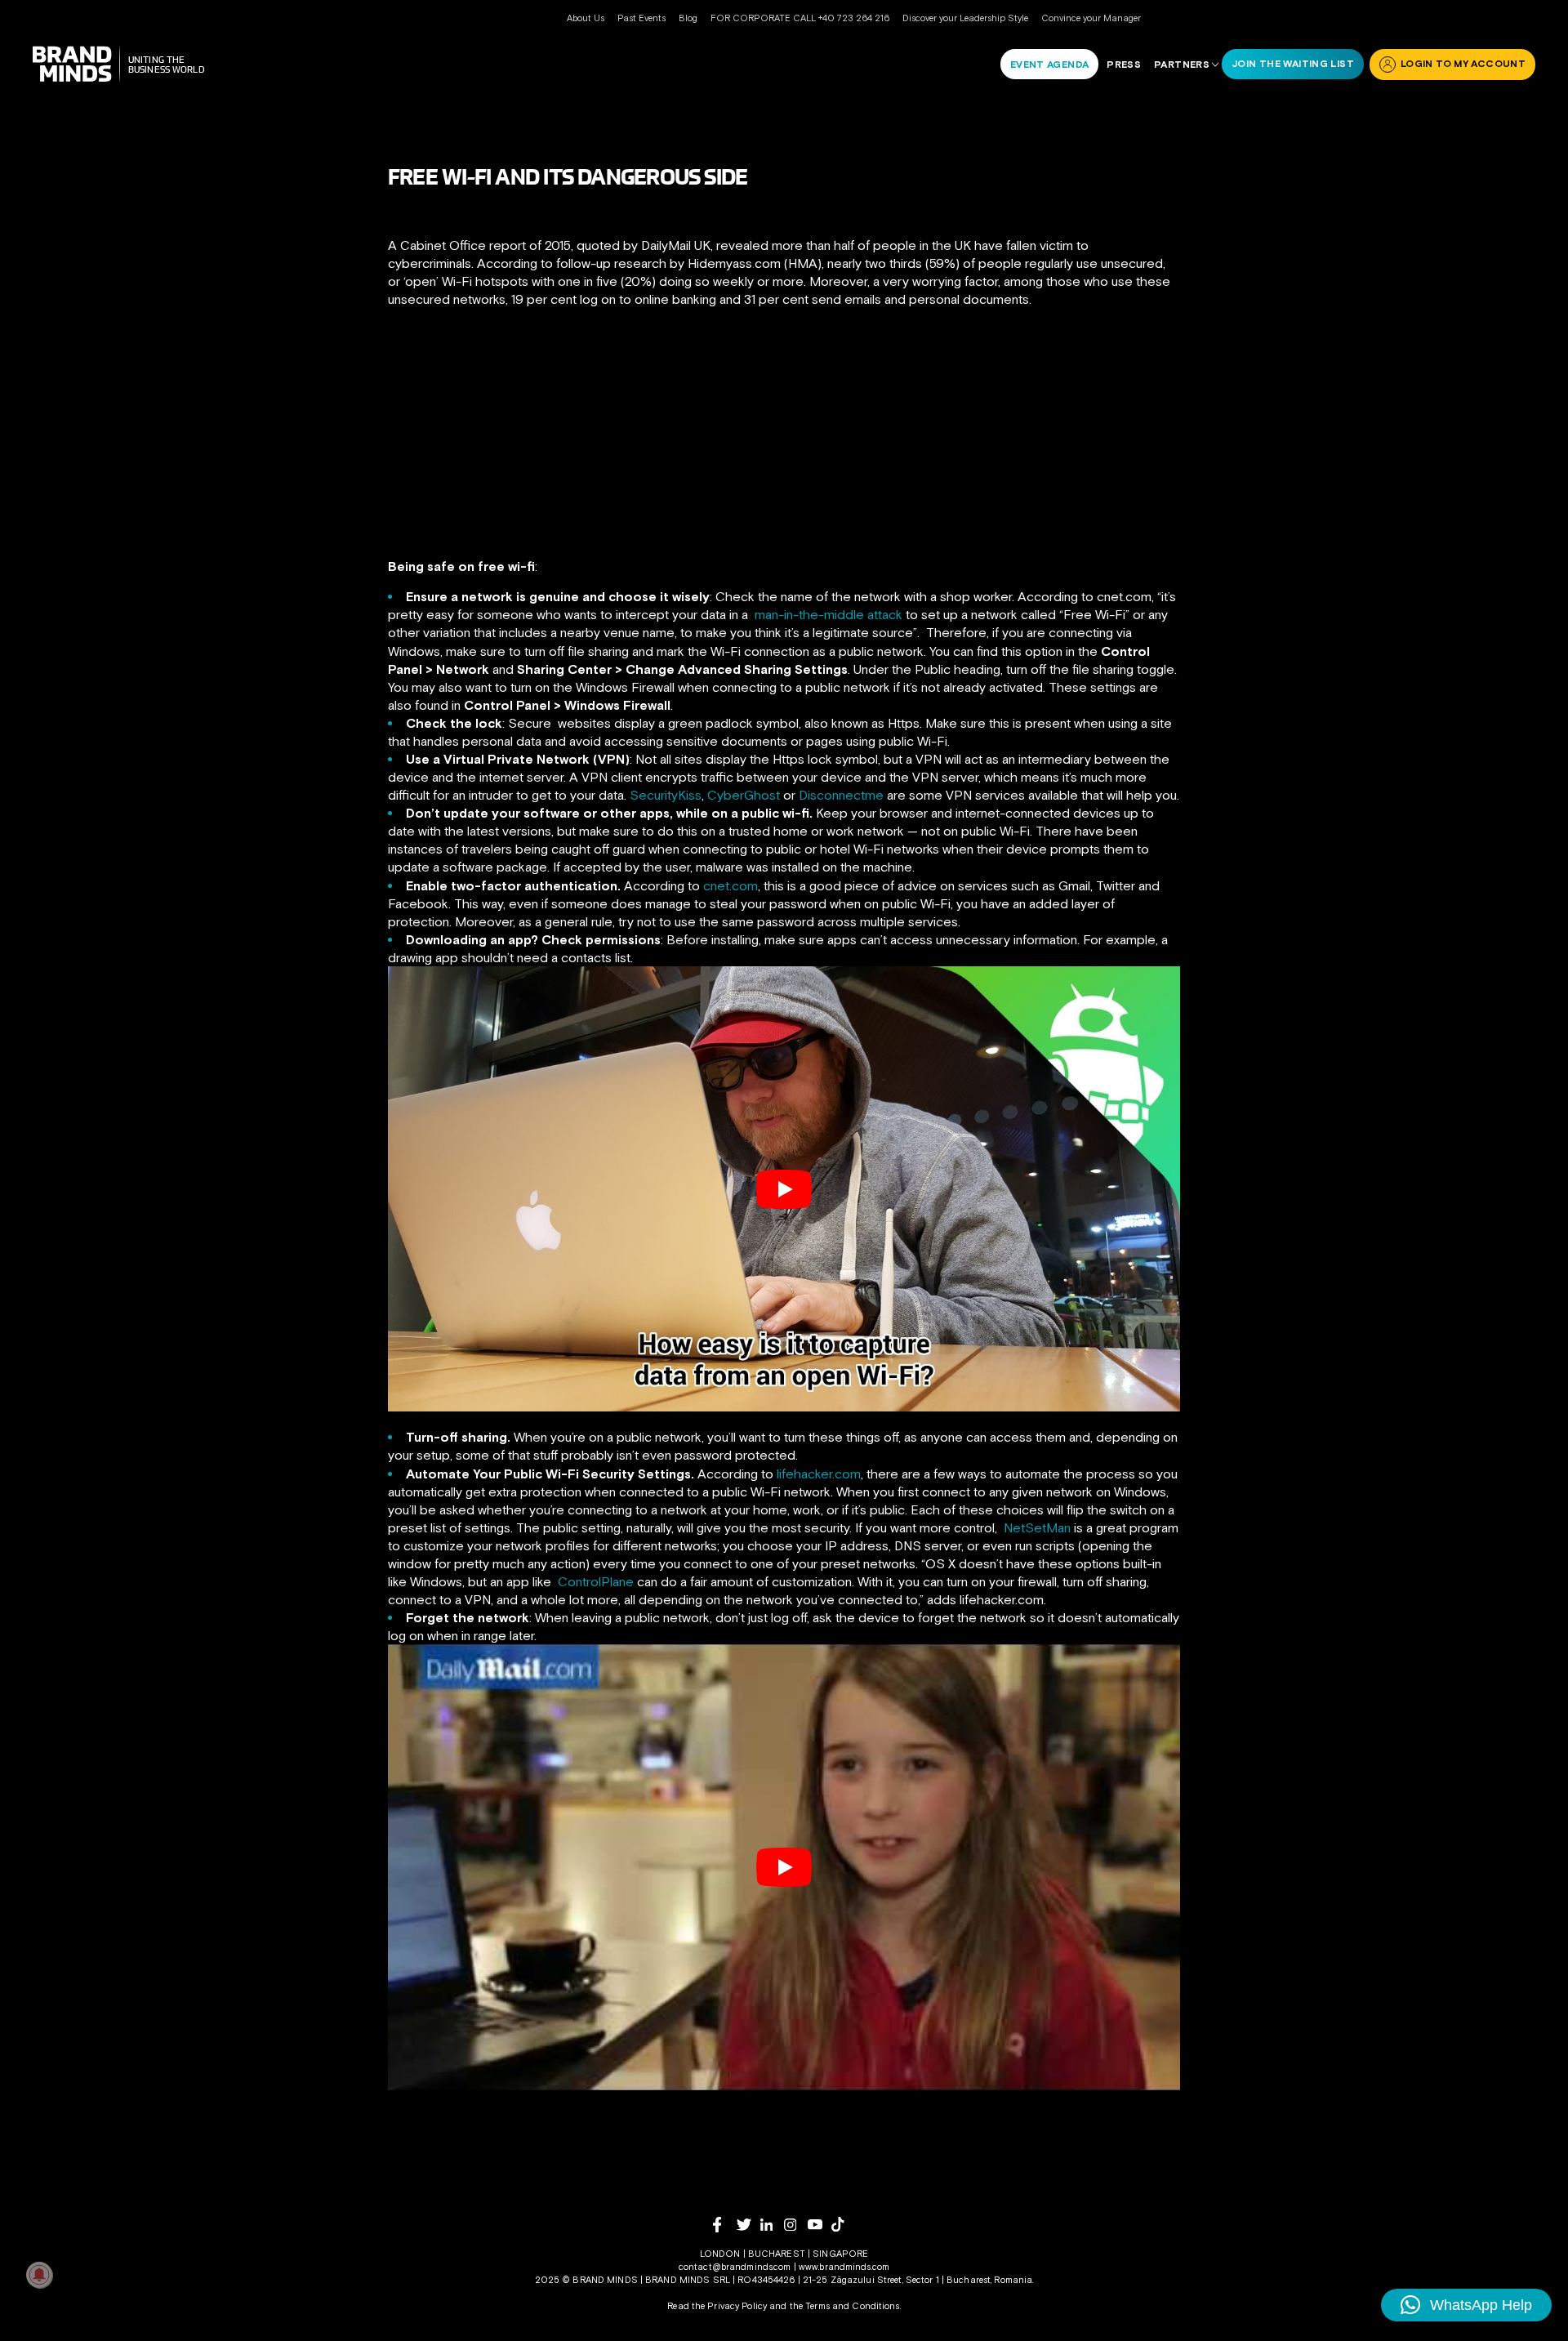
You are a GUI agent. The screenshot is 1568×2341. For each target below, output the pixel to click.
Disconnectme (841, 795)
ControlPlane (596, 1581)
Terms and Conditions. (853, 2306)
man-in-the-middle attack (829, 614)
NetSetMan (1037, 1527)
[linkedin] (772, 2225)
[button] (1466, 2305)
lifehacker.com (819, 1474)
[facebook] (725, 2225)
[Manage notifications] (39, 2275)
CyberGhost (744, 795)
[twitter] (748, 2225)
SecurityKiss (666, 795)
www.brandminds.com (844, 2267)
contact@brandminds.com (736, 2267)
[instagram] (796, 2225)
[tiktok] (843, 2224)
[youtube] (820, 2225)
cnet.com (731, 885)
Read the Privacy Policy (717, 2306)
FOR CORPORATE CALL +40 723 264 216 (800, 18)
